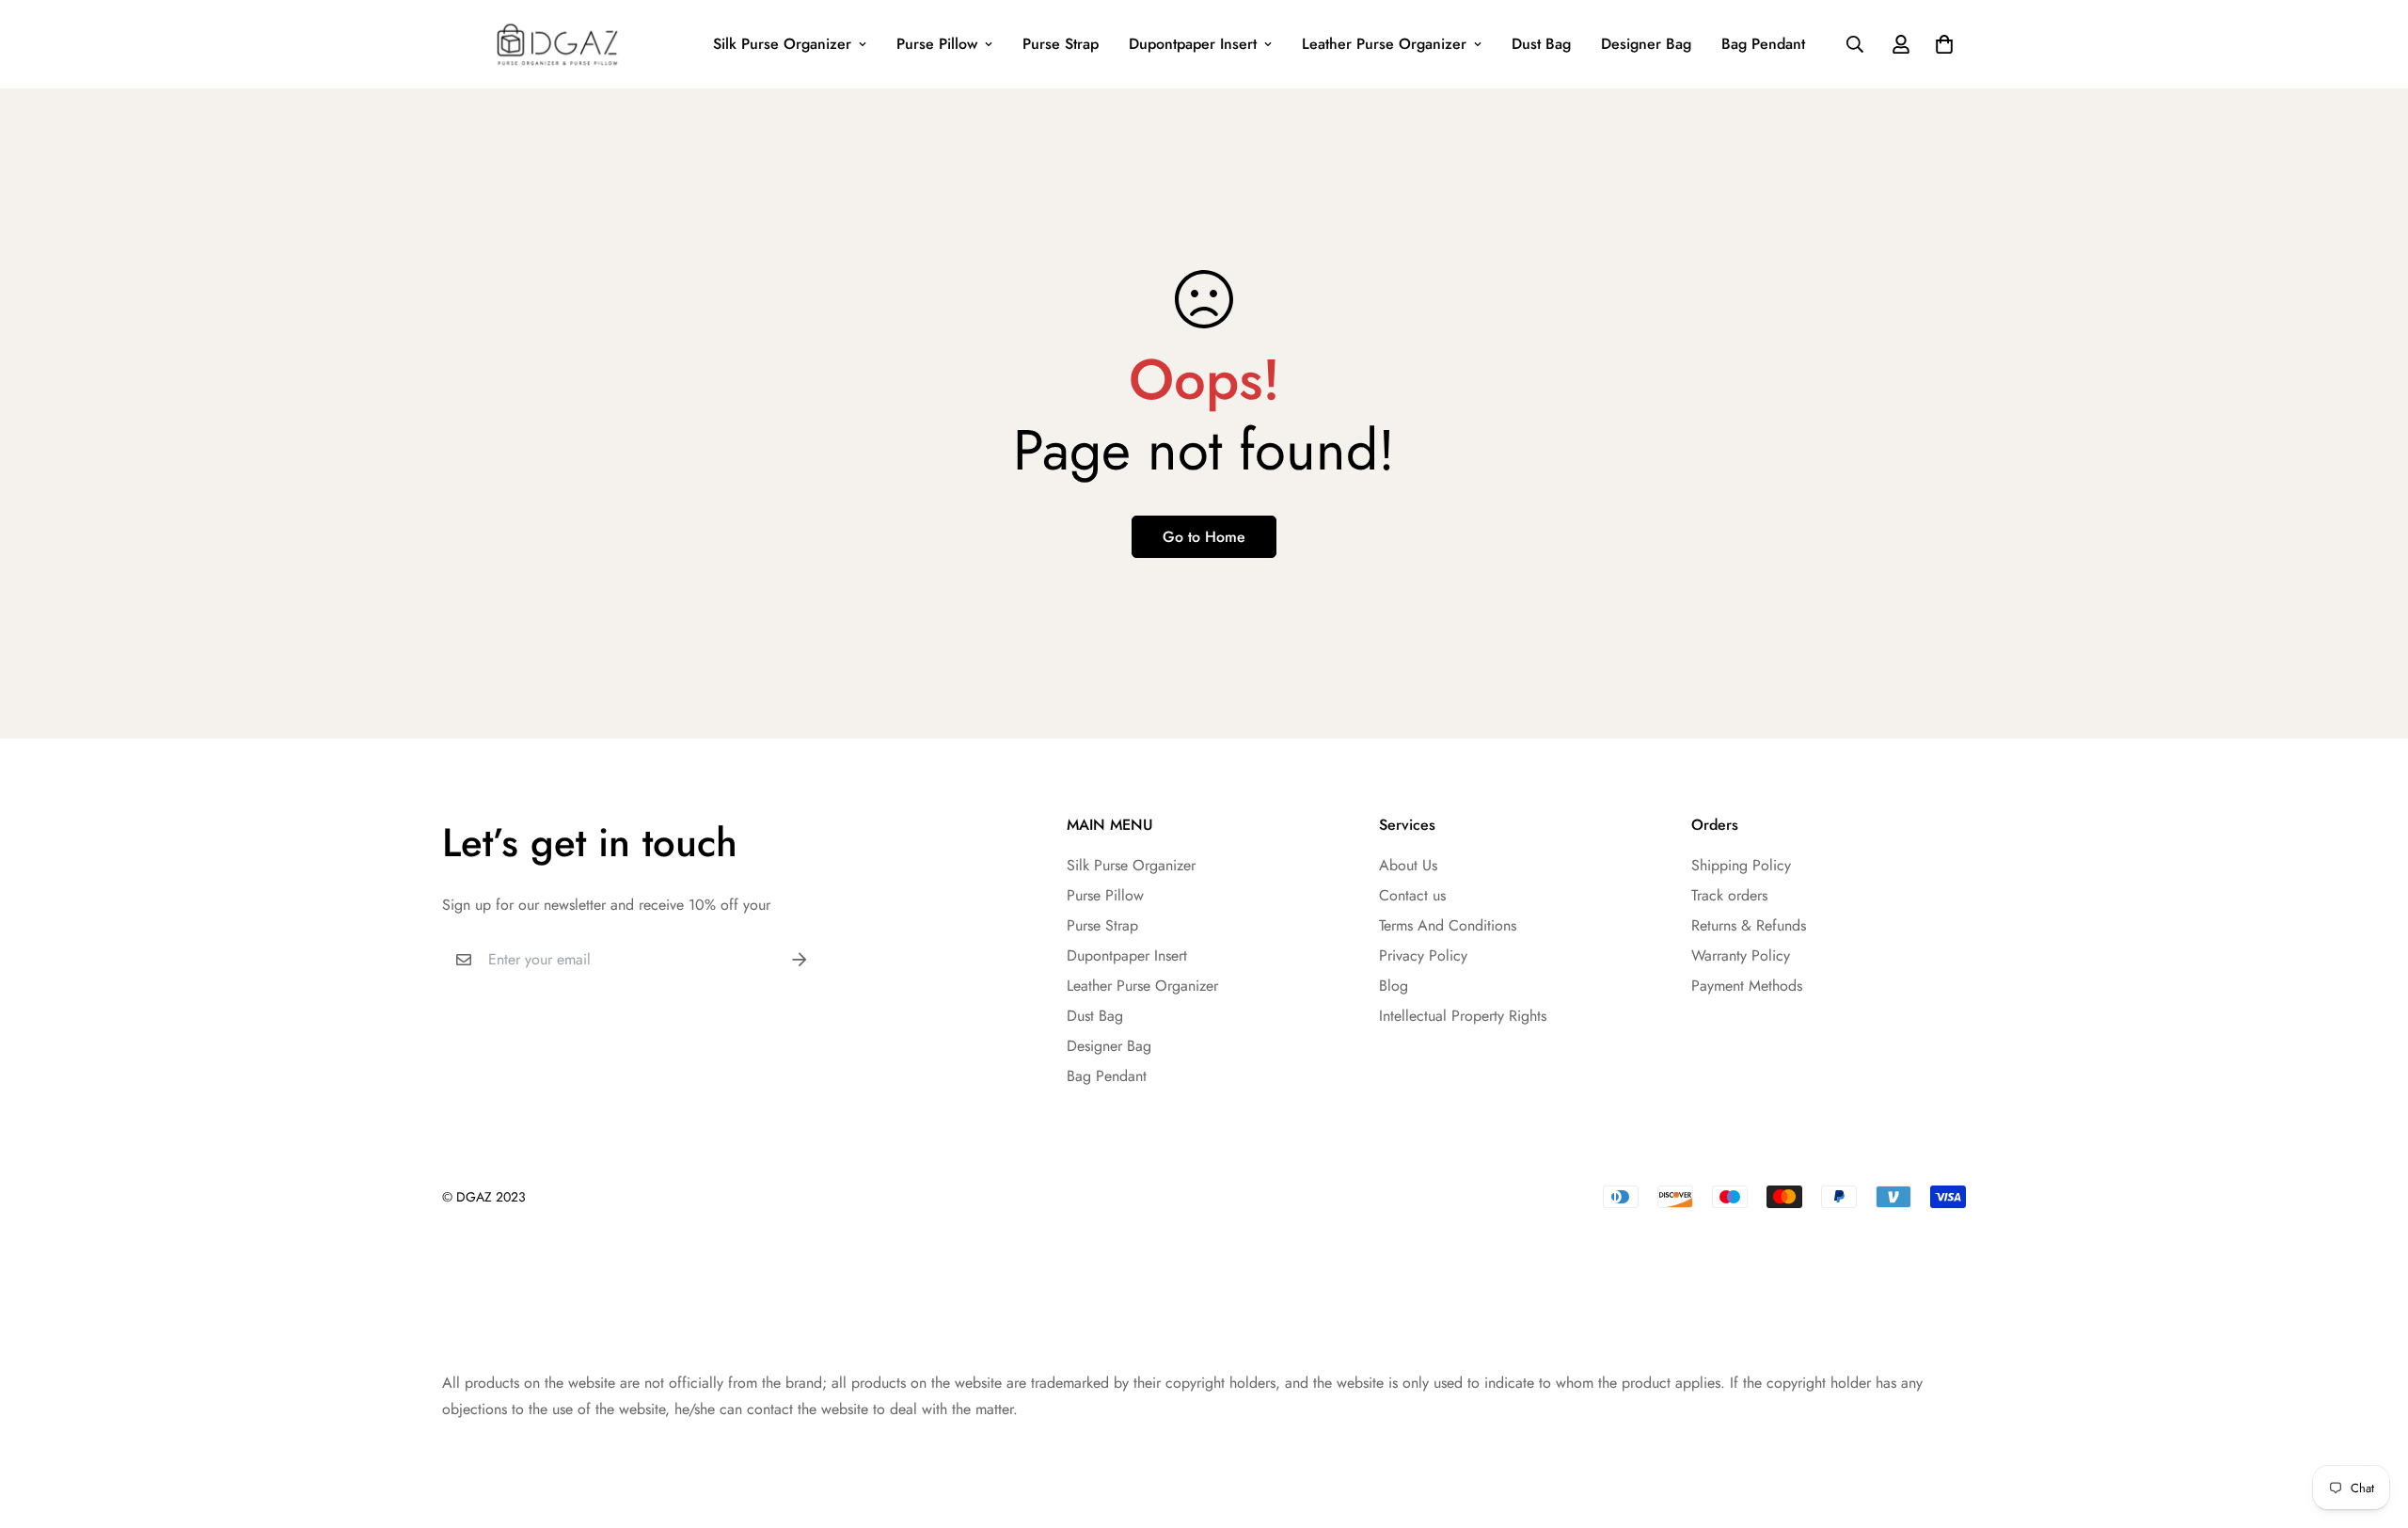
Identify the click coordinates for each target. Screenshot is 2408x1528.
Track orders (1729, 895)
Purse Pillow (937, 44)
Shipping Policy (1741, 865)
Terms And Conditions (1448, 925)
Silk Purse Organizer (782, 44)
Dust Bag (1541, 44)
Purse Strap (1061, 44)
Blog (1394, 986)
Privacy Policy (1423, 955)
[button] (1941, 44)
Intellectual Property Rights (1463, 1016)
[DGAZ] (557, 44)
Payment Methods (1747, 986)
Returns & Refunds (1749, 925)
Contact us (1412, 895)
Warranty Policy (1741, 955)
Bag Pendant (1763, 44)
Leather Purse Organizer (1384, 44)
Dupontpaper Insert (1193, 44)
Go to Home (1204, 537)
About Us (1408, 865)
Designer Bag (1646, 44)
